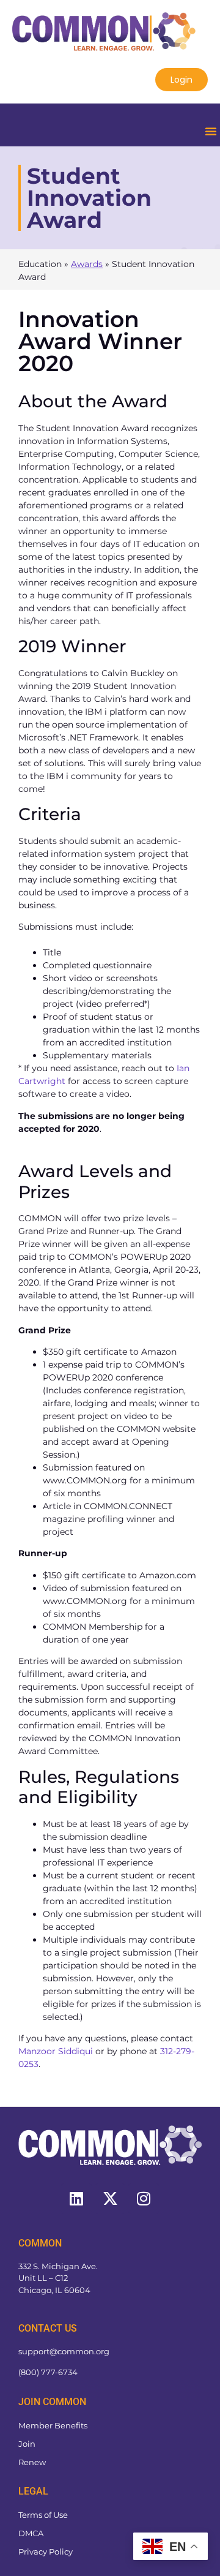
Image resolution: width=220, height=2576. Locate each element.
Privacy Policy (46, 2552)
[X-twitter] (110, 2199)
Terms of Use (43, 2515)
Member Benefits (53, 2425)
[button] (211, 131)
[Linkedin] (76, 2199)
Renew (32, 2462)
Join (27, 2444)
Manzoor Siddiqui (56, 2051)
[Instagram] (144, 2199)
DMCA (31, 2533)
